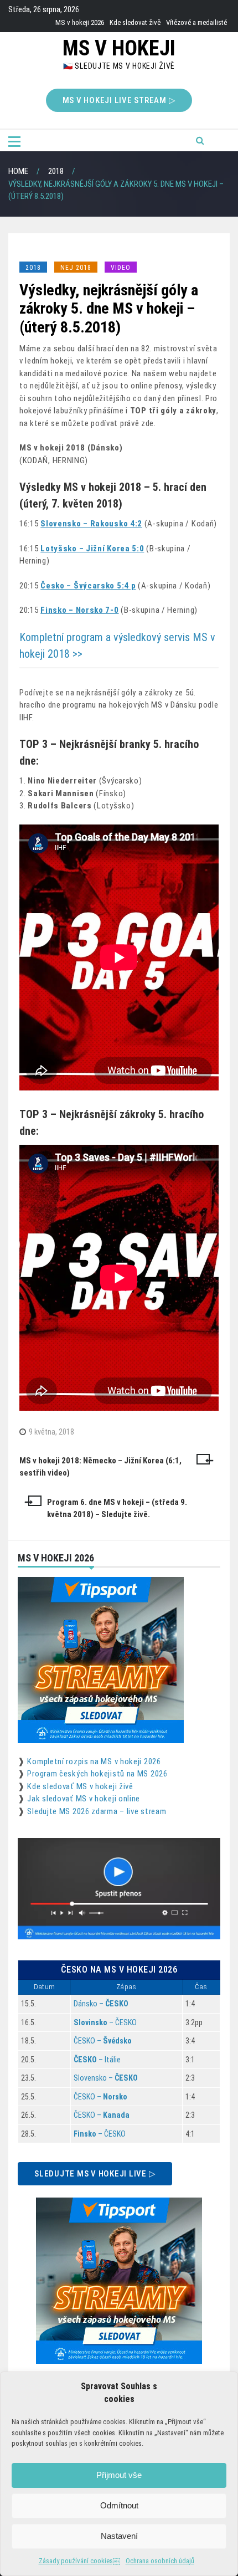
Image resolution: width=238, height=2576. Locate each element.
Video (121, 268)
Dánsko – (101, 2004)
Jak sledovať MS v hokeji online (84, 1799)
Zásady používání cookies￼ (79, 2561)
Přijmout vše (119, 2475)
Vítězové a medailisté (196, 22)
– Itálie (97, 2060)
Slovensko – (106, 2078)
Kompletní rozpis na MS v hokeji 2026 (94, 1761)
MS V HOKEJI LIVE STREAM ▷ (119, 100)
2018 (33, 268)
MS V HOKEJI (119, 48)
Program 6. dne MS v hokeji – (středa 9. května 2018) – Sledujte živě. (117, 1509)
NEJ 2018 (76, 268)
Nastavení (119, 2536)
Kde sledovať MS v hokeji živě (80, 1786)
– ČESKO (105, 2022)
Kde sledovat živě (135, 22)
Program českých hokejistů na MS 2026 (97, 1774)
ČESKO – (103, 2041)
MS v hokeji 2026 (80, 22)
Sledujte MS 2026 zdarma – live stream (97, 1811)
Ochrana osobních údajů (160, 2561)
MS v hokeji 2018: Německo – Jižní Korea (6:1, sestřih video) (100, 1467)
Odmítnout (119, 2505)
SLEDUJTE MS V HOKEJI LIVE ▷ (95, 2174)
